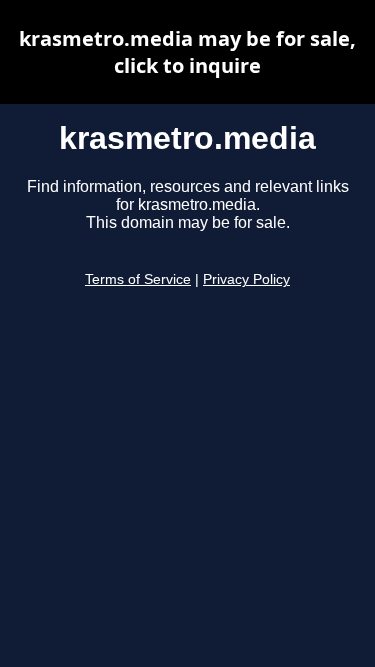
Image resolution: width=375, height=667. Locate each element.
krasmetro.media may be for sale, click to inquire (187, 52)
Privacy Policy (246, 279)
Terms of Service (138, 279)
